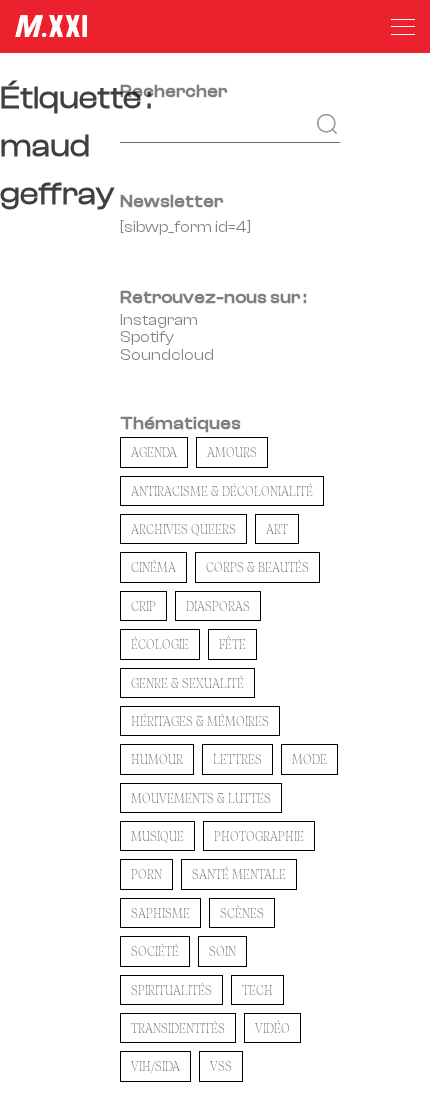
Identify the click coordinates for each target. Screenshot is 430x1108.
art (277, 529)
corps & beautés (257, 567)
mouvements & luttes (201, 798)
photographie (259, 836)
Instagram (159, 320)
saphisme (160, 913)
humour (157, 759)
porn (146, 874)
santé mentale (239, 874)
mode (309, 759)
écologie (160, 644)
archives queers (183, 529)
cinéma (153, 567)
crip (143, 606)
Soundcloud (167, 355)
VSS (221, 1066)
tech (257, 990)
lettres (237, 759)
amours (232, 452)
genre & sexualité (187, 683)
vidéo (272, 1028)
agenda (154, 452)
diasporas (218, 606)
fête (232, 644)
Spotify (147, 337)
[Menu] (403, 27)
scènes (242, 913)
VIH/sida (155, 1066)
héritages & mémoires (200, 721)
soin (222, 951)
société (155, 951)
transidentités (178, 1028)
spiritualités (171, 990)
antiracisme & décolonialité (222, 491)
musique (157, 836)
